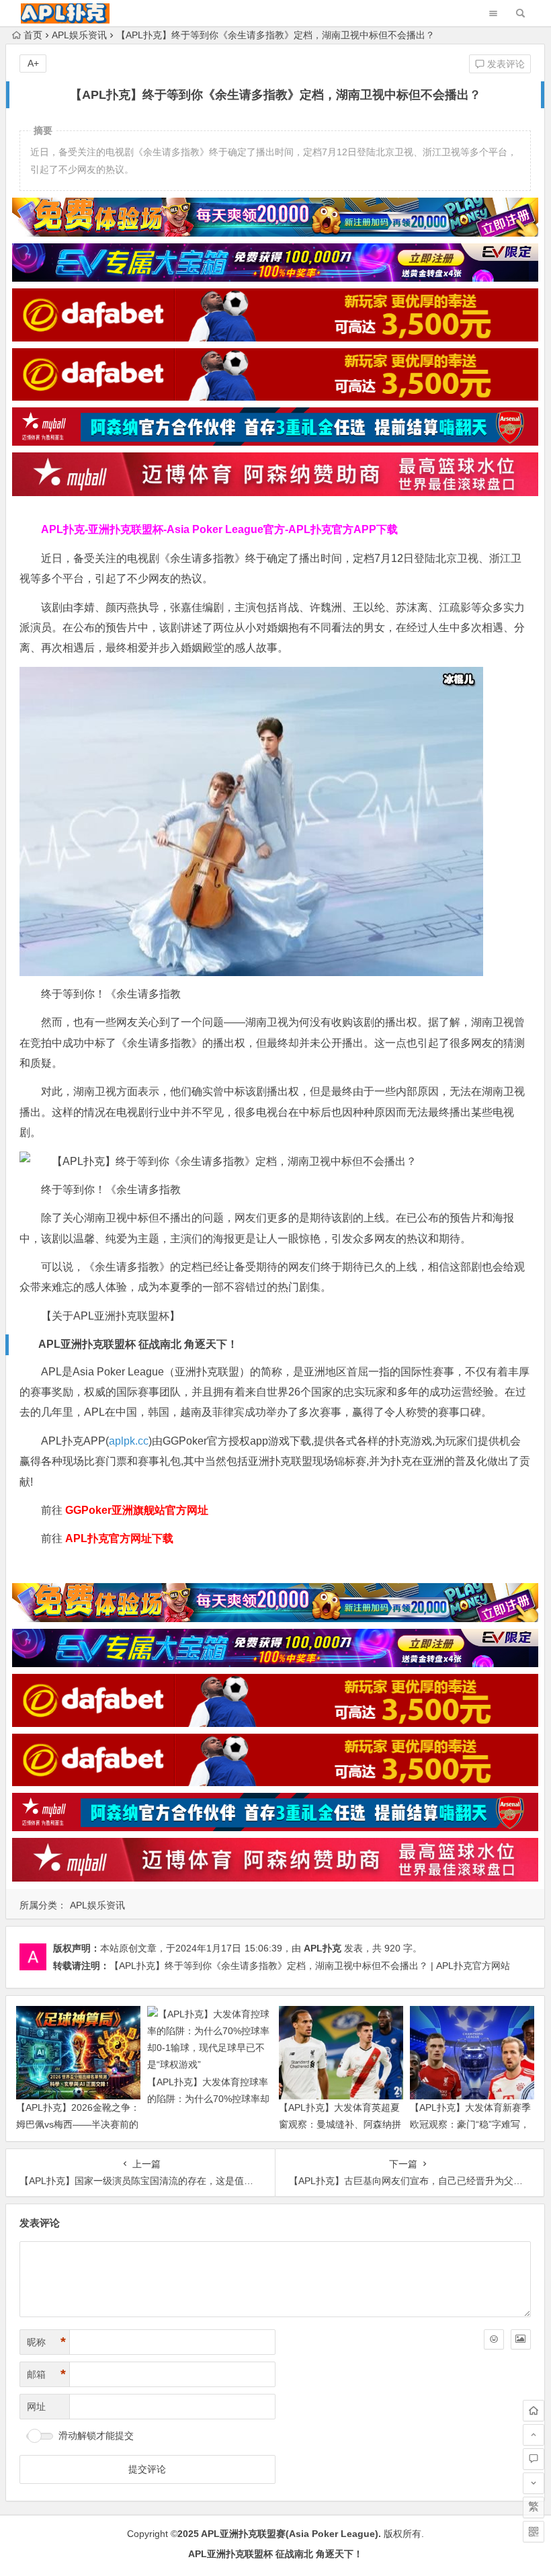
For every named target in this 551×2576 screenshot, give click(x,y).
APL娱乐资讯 (79, 35)
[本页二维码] (534, 2532)
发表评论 (505, 64)
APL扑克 (323, 1948)
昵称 (46, 2342)
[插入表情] (494, 2339)
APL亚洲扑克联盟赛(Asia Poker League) (290, 2534)
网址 (36, 2407)
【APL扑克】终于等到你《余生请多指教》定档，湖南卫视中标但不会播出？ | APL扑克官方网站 (310, 1966)
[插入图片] (521, 2339)
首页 (33, 35)
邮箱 (46, 2374)
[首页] (534, 2411)
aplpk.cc (129, 1441)
